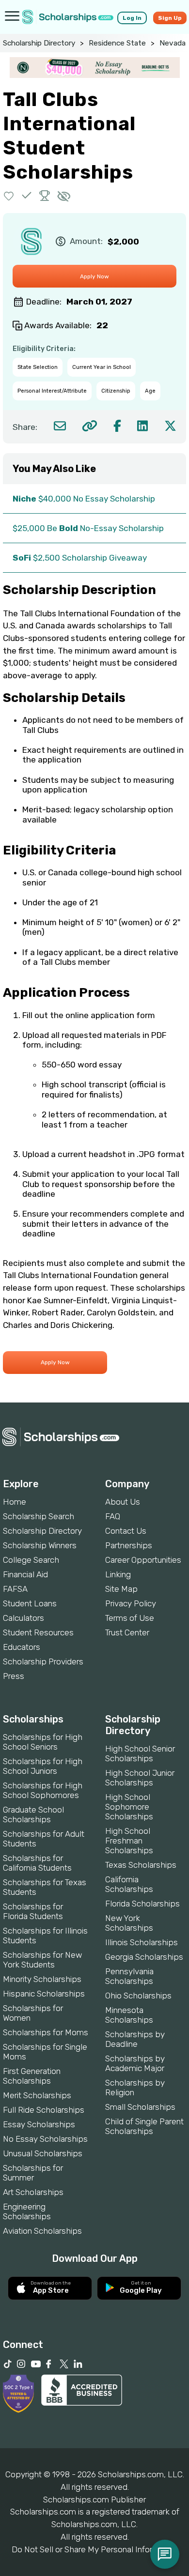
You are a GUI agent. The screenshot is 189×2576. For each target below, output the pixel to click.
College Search (31, 1560)
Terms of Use (130, 1618)
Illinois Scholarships (142, 1942)
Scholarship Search (39, 1516)
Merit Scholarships (37, 2095)
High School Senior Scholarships (140, 1753)
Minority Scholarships (42, 1979)
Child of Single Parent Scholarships (144, 2126)
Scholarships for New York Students (42, 1960)
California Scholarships (129, 1884)
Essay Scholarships (39, 2124)
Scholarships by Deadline (135, 2039)
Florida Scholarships (142, 1904)
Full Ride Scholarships (44, 2110)
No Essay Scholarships (45, 2139)
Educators (22, 1647)
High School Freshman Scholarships (129, 1841)
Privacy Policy (131, 1603)
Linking (118, 1574)
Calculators (24, 1618)
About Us (123, 1502)
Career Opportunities (143, 1560)
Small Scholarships (140, 2107)
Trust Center (127, 1632)
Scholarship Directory (39, 43)
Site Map (121, 1589)
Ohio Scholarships (138, 1996)
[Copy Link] (89, 426)
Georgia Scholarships (144, 1957)
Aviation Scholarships (42, 2231)
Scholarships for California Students (37, 1863)
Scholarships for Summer (33, 2173)
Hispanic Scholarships (44, 1994)
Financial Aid (25, 1574)
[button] (9, 195)
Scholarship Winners (40, 1545)
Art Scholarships (33, 2192)
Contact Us (126, 1531)
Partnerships (129, 1545)
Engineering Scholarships (27, 2211)
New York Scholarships (129, 1923)
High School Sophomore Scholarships (129, 1807)
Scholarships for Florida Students (33, 1911)
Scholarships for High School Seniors (43, 1742)
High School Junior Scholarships (140, 1778)
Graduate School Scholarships (33, 1814)
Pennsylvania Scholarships (129, 1976)
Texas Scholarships (141, 1865)
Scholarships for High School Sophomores (43, 1790)
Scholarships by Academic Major (135, 2063)
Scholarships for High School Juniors (43, 1766)
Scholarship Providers (43, 1661)
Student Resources (38, 1632)
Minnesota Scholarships (129, 2015)
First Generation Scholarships (32, 2076)
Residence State (117, 43)
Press (14, 1676)
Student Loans (30, 1603)
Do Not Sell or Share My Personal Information (94, 2549)
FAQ (113, 1516)
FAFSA (15, 1589)
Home (15, 1502)
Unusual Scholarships (43, 2153)
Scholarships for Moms (46, 2032)
